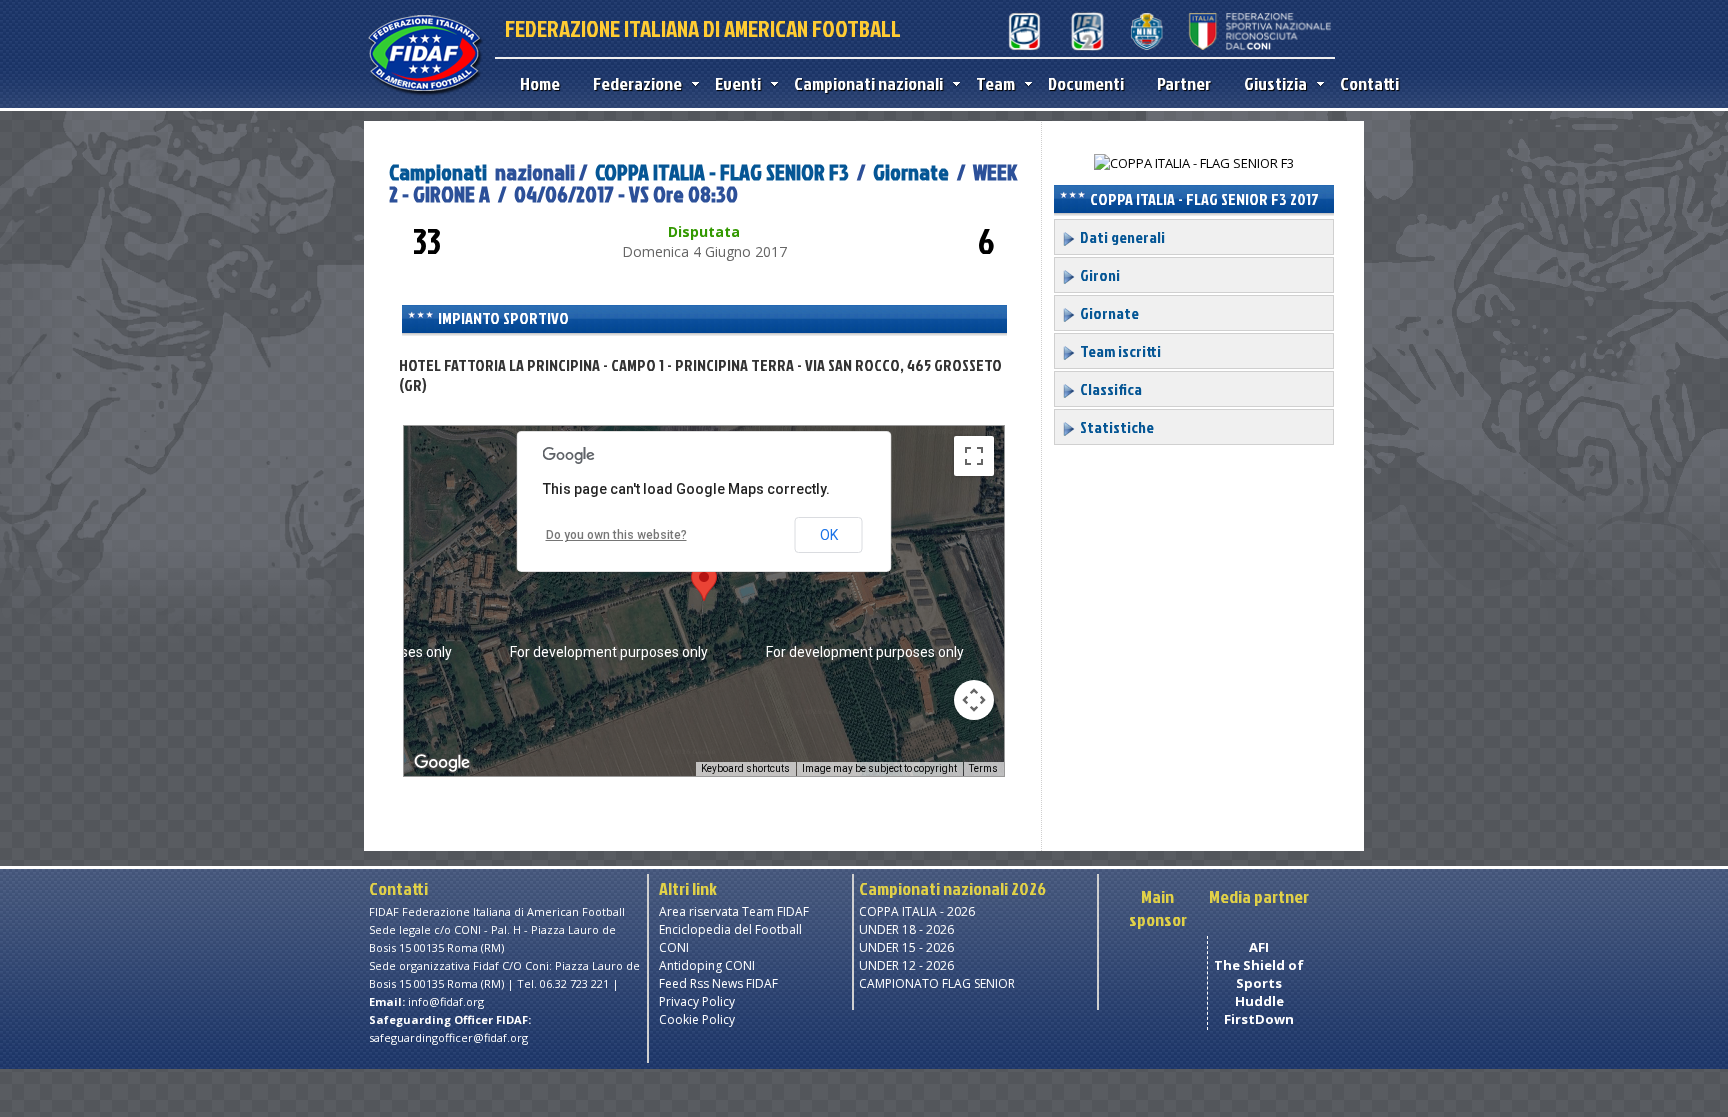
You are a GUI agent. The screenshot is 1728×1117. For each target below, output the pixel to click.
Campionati (438, 171)
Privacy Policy (697, 1001)
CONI (674, 947)
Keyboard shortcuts (745, 768)
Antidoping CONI (707, 965)
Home (540, 83)
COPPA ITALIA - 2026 (917, 911)
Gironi (1098, 275)
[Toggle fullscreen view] (974, 456)
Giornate (911, 171)
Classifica (1109, 389)
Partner (1184, 83)
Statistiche (1115, 427)
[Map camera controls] (974, 700)
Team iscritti (1119, 351)
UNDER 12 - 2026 (906, 965)
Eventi (738, 83)
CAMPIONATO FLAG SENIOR (937, 983)
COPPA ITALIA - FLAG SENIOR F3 (722, 171)
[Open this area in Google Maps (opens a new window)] (442, 763)
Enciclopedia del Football (730, 929)
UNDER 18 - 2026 (906, 929)
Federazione (637, 83)
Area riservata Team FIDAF (734, 911)
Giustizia (1275, 83)
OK (829, 535)
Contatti (1369, 83)
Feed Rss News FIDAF (718, 983)
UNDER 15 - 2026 (906, 947)
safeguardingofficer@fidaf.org (448, 1037)
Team (995, 83)
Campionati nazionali (868, 83)
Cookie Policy (697, 1019)
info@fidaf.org (446, 1001)
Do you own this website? (616, 535)
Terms (983, 768)
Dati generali (1121, 237)
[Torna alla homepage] (424, 92)
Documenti (1086, 83)
